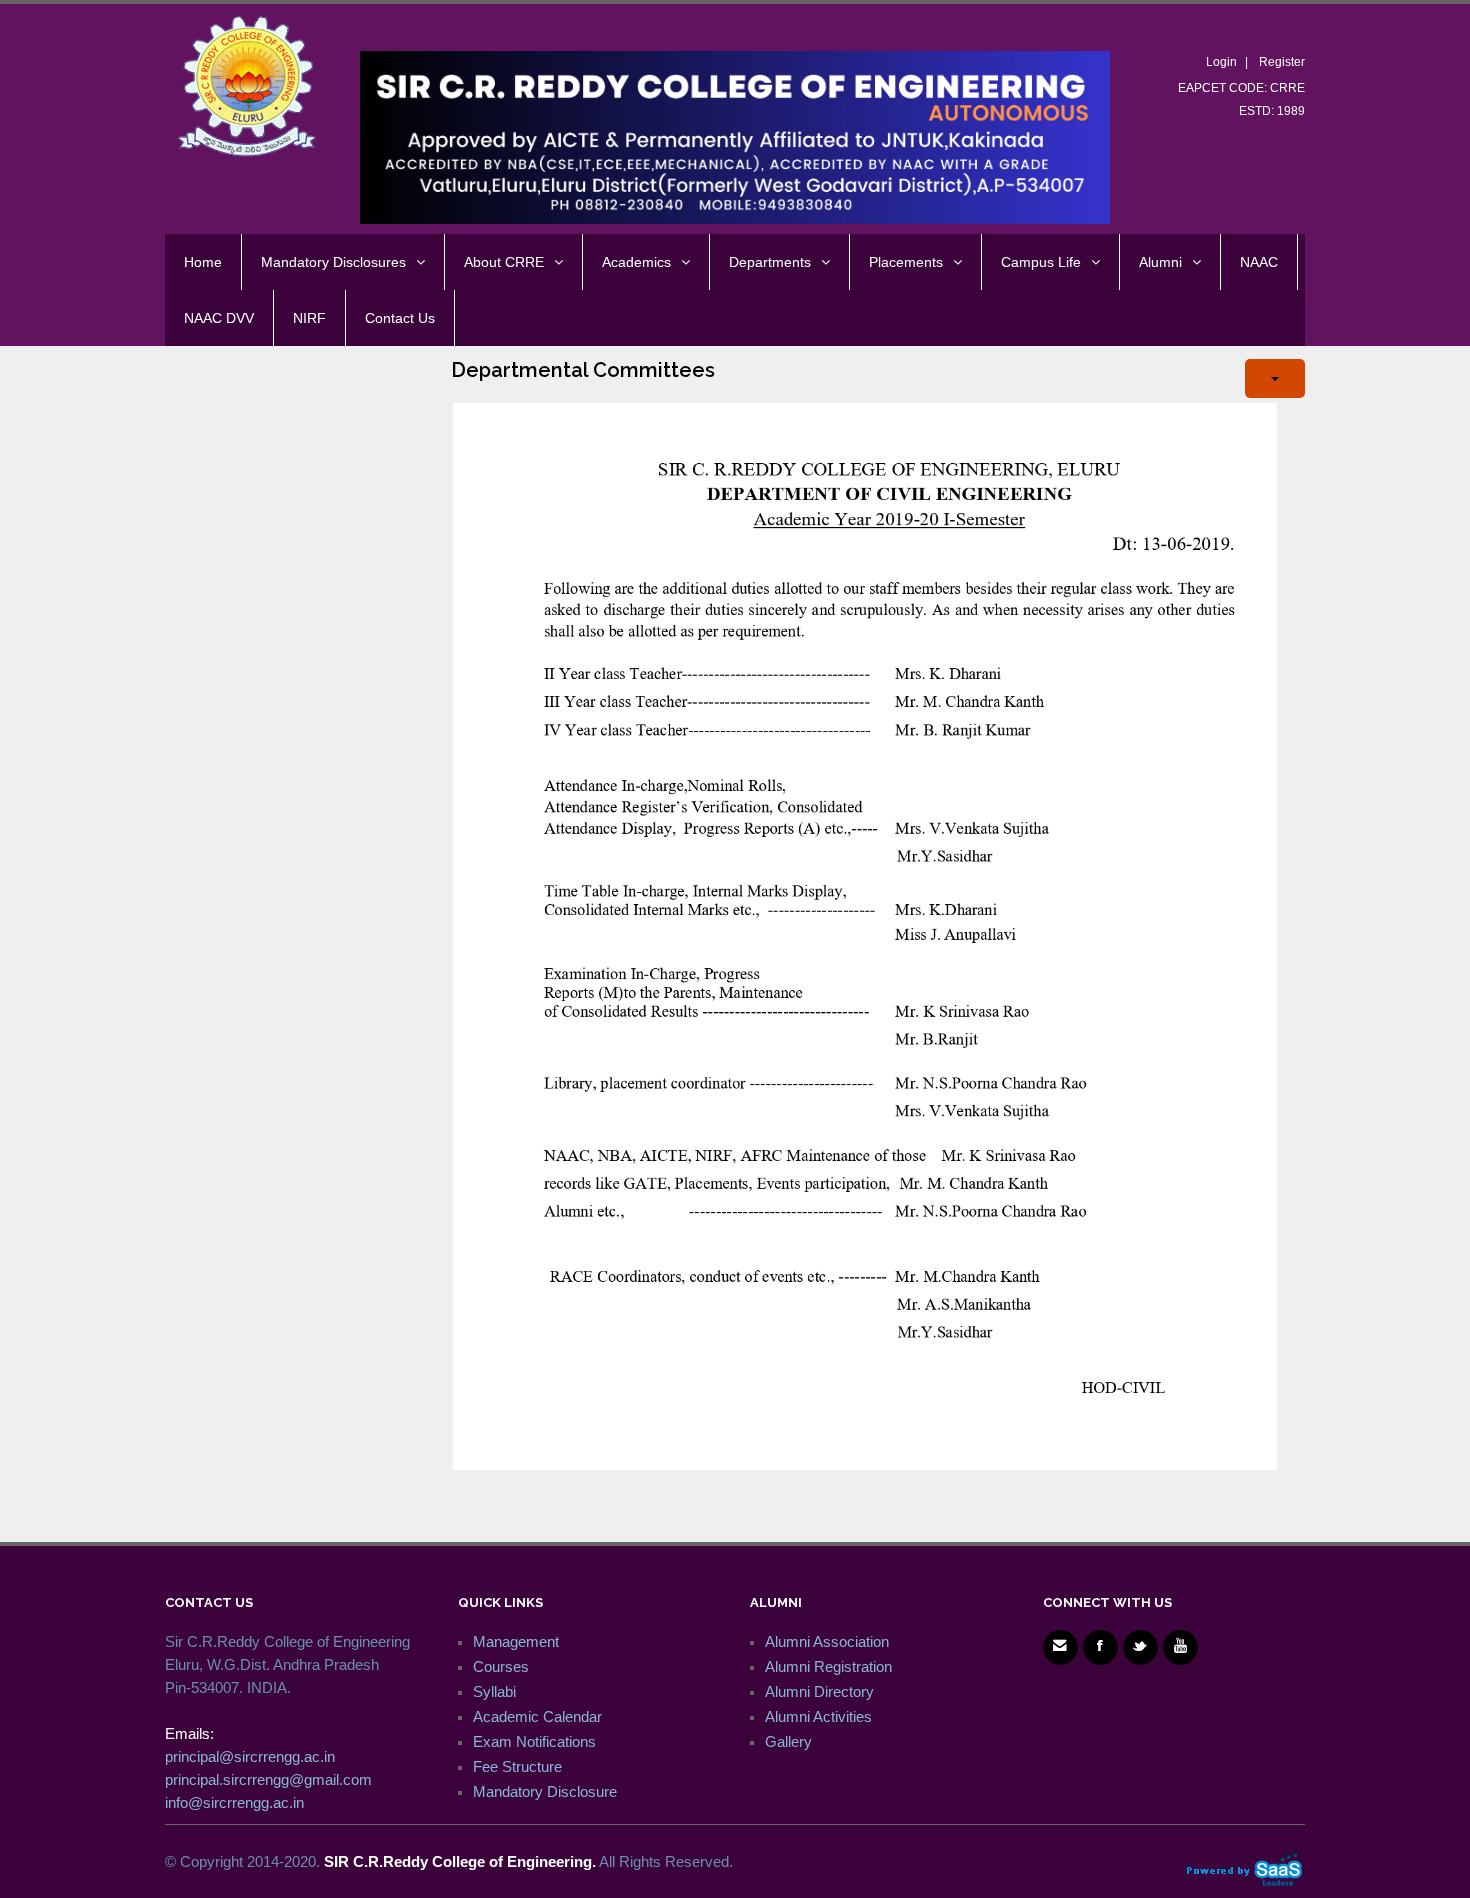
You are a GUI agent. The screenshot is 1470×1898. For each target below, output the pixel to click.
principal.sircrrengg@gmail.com (268, 1779)
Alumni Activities (818, 1716)
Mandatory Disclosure (545, 1791)
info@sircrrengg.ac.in (234, 1802)
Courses (501, 1666)
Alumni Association (827, 1641)
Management (516, 1641)
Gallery (788, 1741)
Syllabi (494, 1691)
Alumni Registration (828, 1666)
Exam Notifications (534, 1741)
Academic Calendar (537, 1716)
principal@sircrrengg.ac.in (250, 1756)
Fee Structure (517, 1766)
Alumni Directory (819, 1691)
